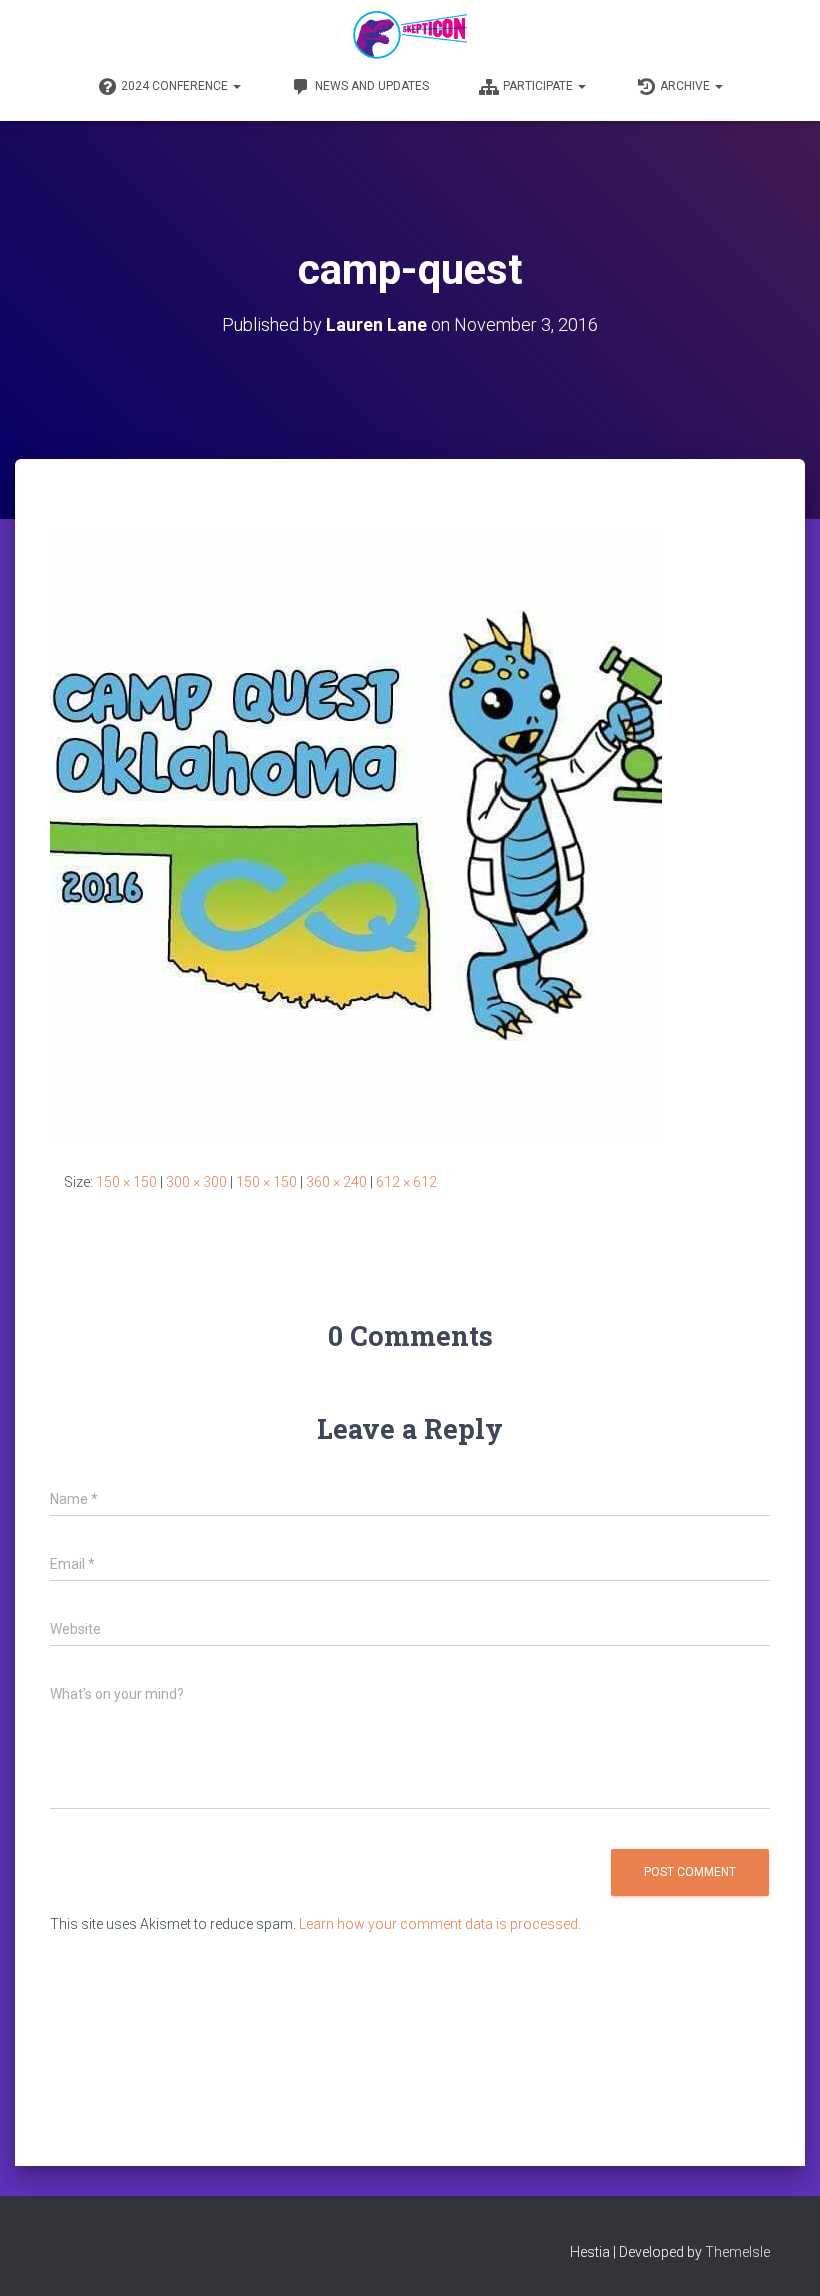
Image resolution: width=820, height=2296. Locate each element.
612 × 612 (406, 1182)
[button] (236, 86)
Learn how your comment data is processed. (440, 1924)
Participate (539, 86)
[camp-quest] (356, 834)
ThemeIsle (737, 2252)
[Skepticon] (410, 35)
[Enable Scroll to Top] (780, 2256)
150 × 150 (126, 1182)
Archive (686, 86)
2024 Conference (176, 86)
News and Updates (372, 86)
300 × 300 (196, 1182)
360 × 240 (336, 1182)
